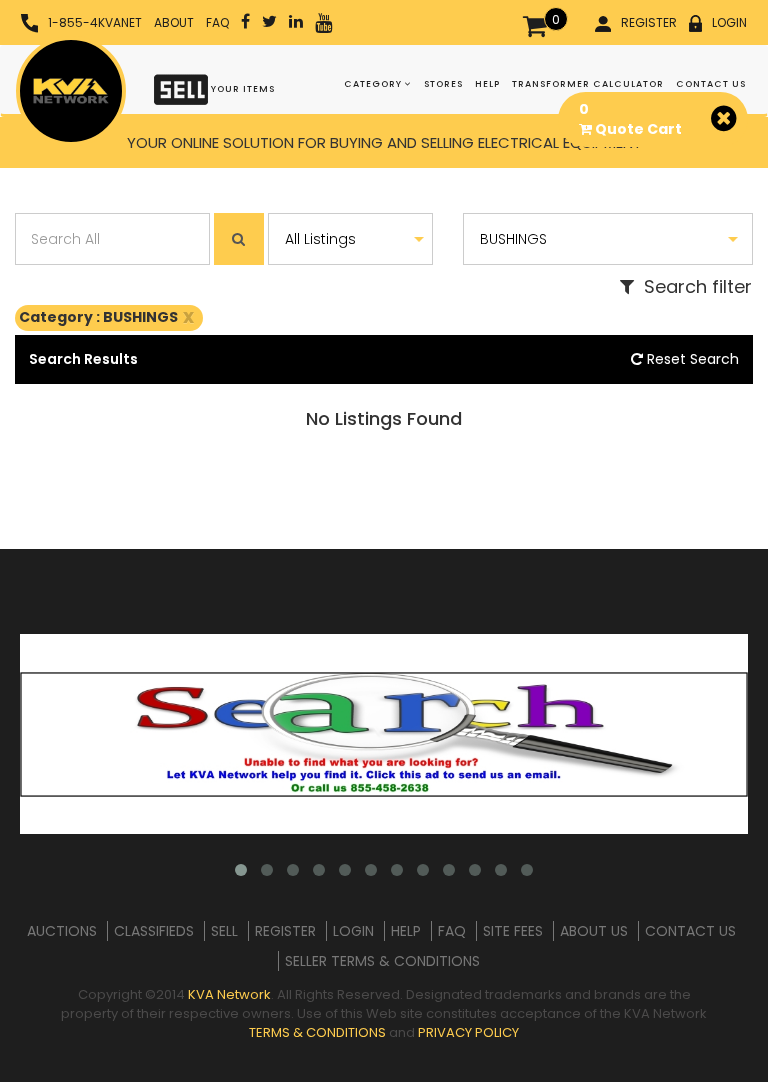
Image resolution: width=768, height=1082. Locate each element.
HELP (487, 84)
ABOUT (174, 22)
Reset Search (691, 359)
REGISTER (649, 22)
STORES (443, 84)
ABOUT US (594, 931)
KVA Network (229, 994)
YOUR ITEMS (241, 89)
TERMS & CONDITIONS (317, 1032)
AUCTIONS (62, 931)
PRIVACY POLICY (468, 1032)
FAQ (217, 22)
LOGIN (729, 22)
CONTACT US (711, 84)
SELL (224, 931)
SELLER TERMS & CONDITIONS (382, 961)
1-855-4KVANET (95, 22)
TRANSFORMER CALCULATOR (588, 84)
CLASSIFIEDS (154, 931)
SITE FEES (513, 931)
